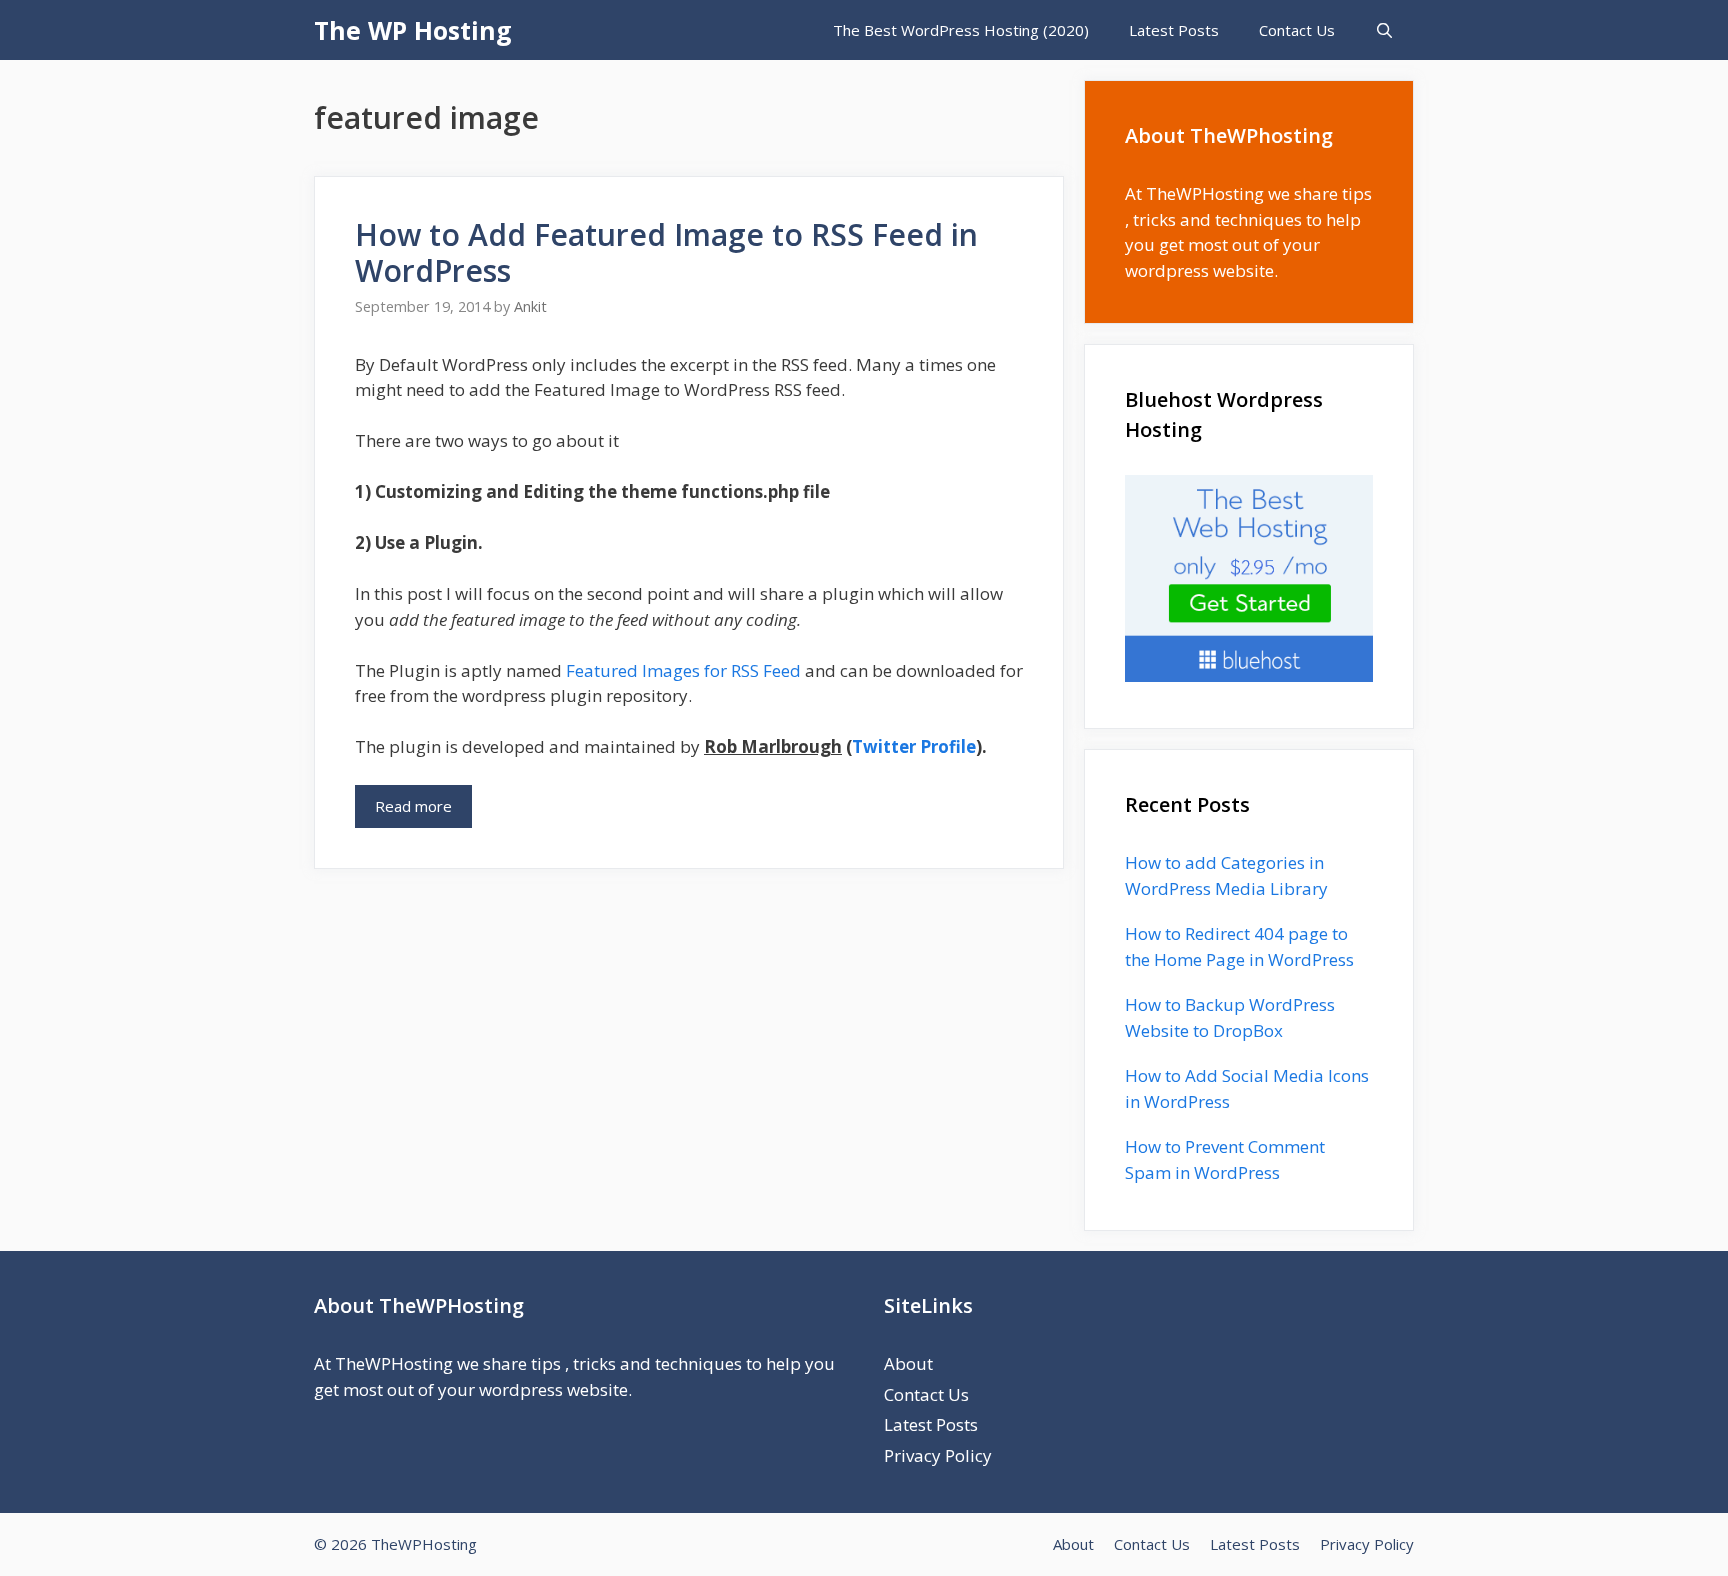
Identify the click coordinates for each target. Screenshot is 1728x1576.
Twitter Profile (914, 746)
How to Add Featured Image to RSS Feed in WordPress (666, 252)
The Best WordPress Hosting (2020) (961, 30)
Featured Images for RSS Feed (683, 670)
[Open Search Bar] (1384, 30)
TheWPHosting (1205, 193)
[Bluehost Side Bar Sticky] (1249, 675)
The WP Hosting (413, 30)
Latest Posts (1174, 30)
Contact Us (1297, 30)
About (908, 1363)
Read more (413, 806)
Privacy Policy (938, 1455)
